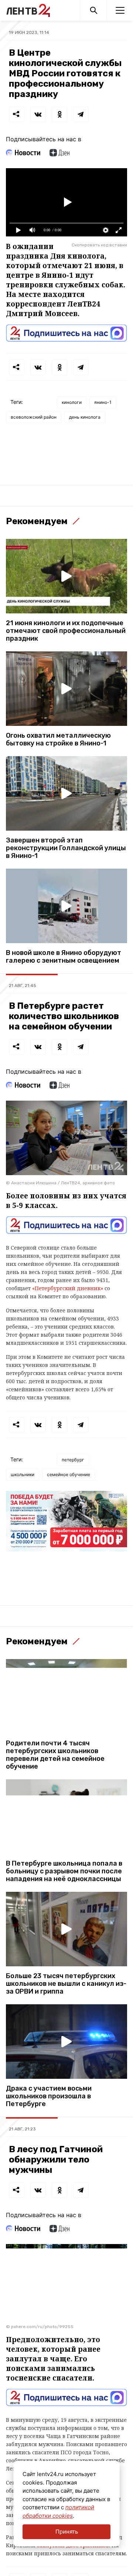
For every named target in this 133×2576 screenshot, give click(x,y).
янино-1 (103, 402)
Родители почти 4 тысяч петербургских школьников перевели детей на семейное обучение (55, 1755)
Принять (67, 2532)
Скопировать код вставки (99, 245)
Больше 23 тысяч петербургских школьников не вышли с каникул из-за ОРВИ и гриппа (66, 1984)
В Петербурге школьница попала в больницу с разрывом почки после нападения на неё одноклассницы (64, 1871)
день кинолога (85, 417)
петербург (73, 1460)
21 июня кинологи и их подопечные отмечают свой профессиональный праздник (66, 631)
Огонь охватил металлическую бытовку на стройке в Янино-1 (58, 740)
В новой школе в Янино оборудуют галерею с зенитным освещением (64, 957)
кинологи (72, 402)
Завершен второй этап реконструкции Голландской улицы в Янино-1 (66, 848)
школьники (23, 1474)
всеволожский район (34, 417)
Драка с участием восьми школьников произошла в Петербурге (49, 2096)
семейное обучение (69, 1474)
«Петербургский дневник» (68, 1288)
